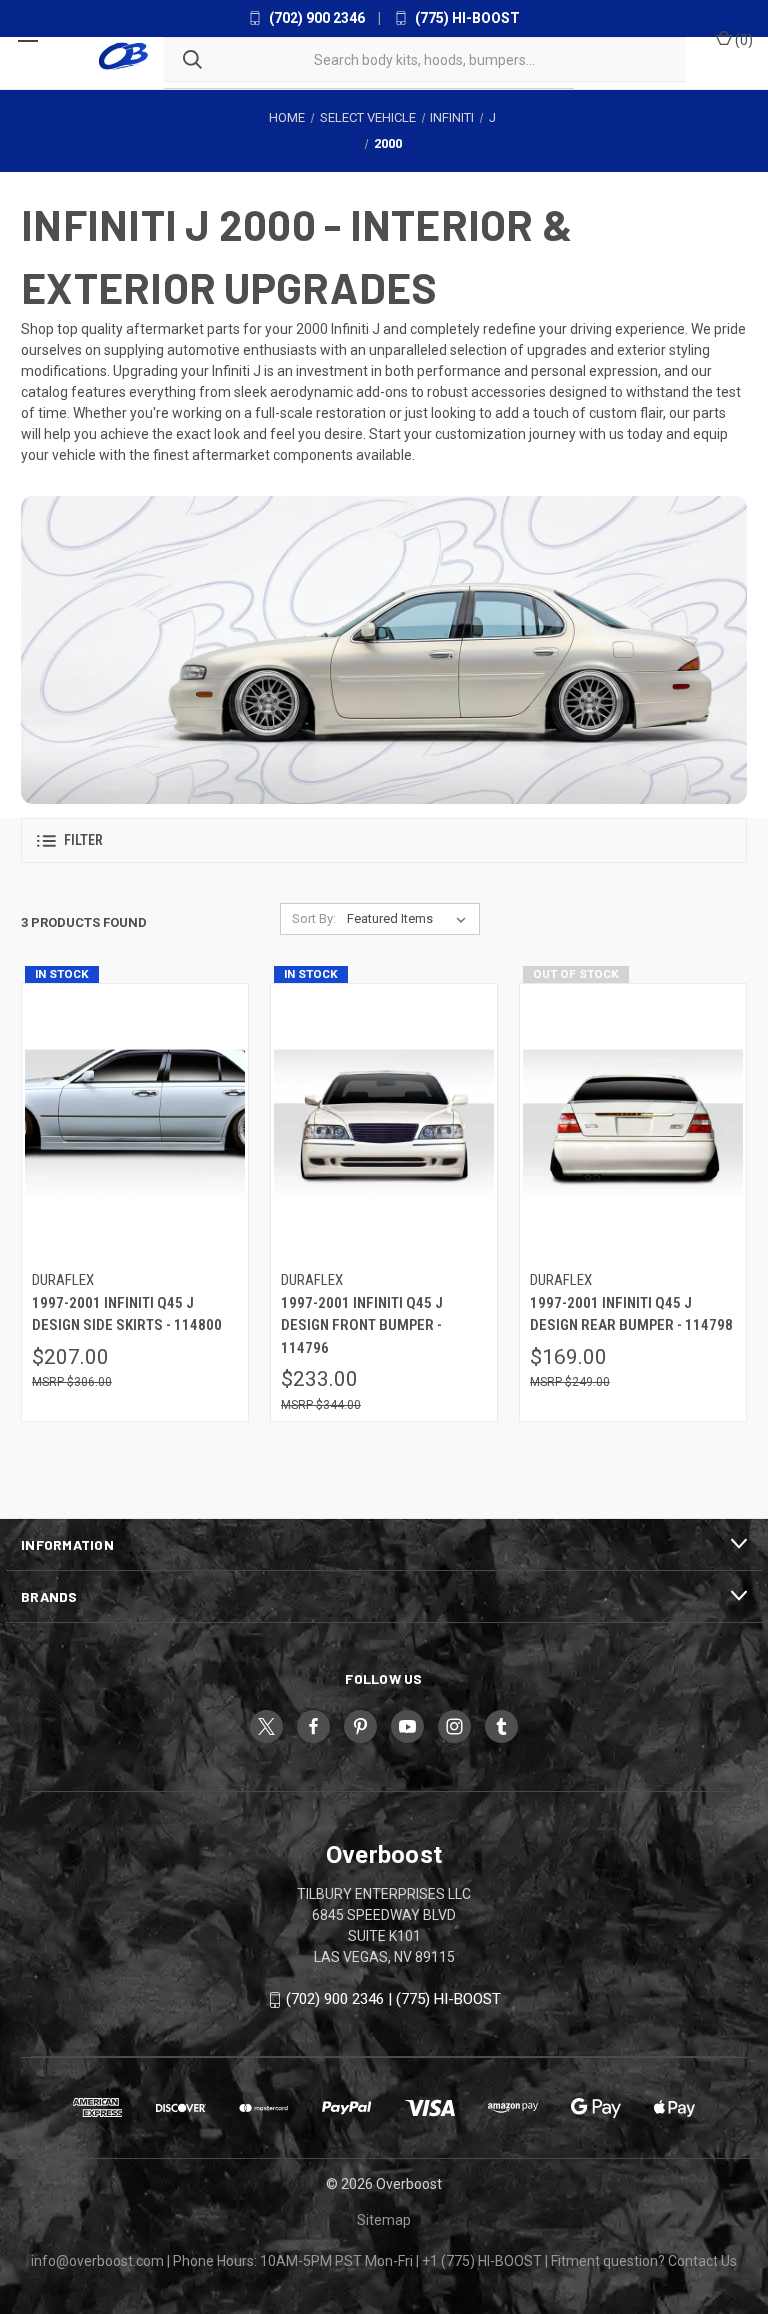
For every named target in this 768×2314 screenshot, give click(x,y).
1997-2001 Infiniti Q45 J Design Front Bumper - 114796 (362, 1325)
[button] (384, 840)
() (742, 40)
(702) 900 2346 (315, 18)
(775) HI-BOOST (466, 18)
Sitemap (384, 2220)
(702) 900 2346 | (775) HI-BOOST (393, 2000)
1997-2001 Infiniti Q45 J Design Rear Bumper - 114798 (631, 1314)
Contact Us (702, 2261)
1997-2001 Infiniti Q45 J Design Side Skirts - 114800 (127, 1314)
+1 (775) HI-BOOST (482, 2261)
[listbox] (410, 919)
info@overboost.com (97, 2261)
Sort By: (314, 918)
